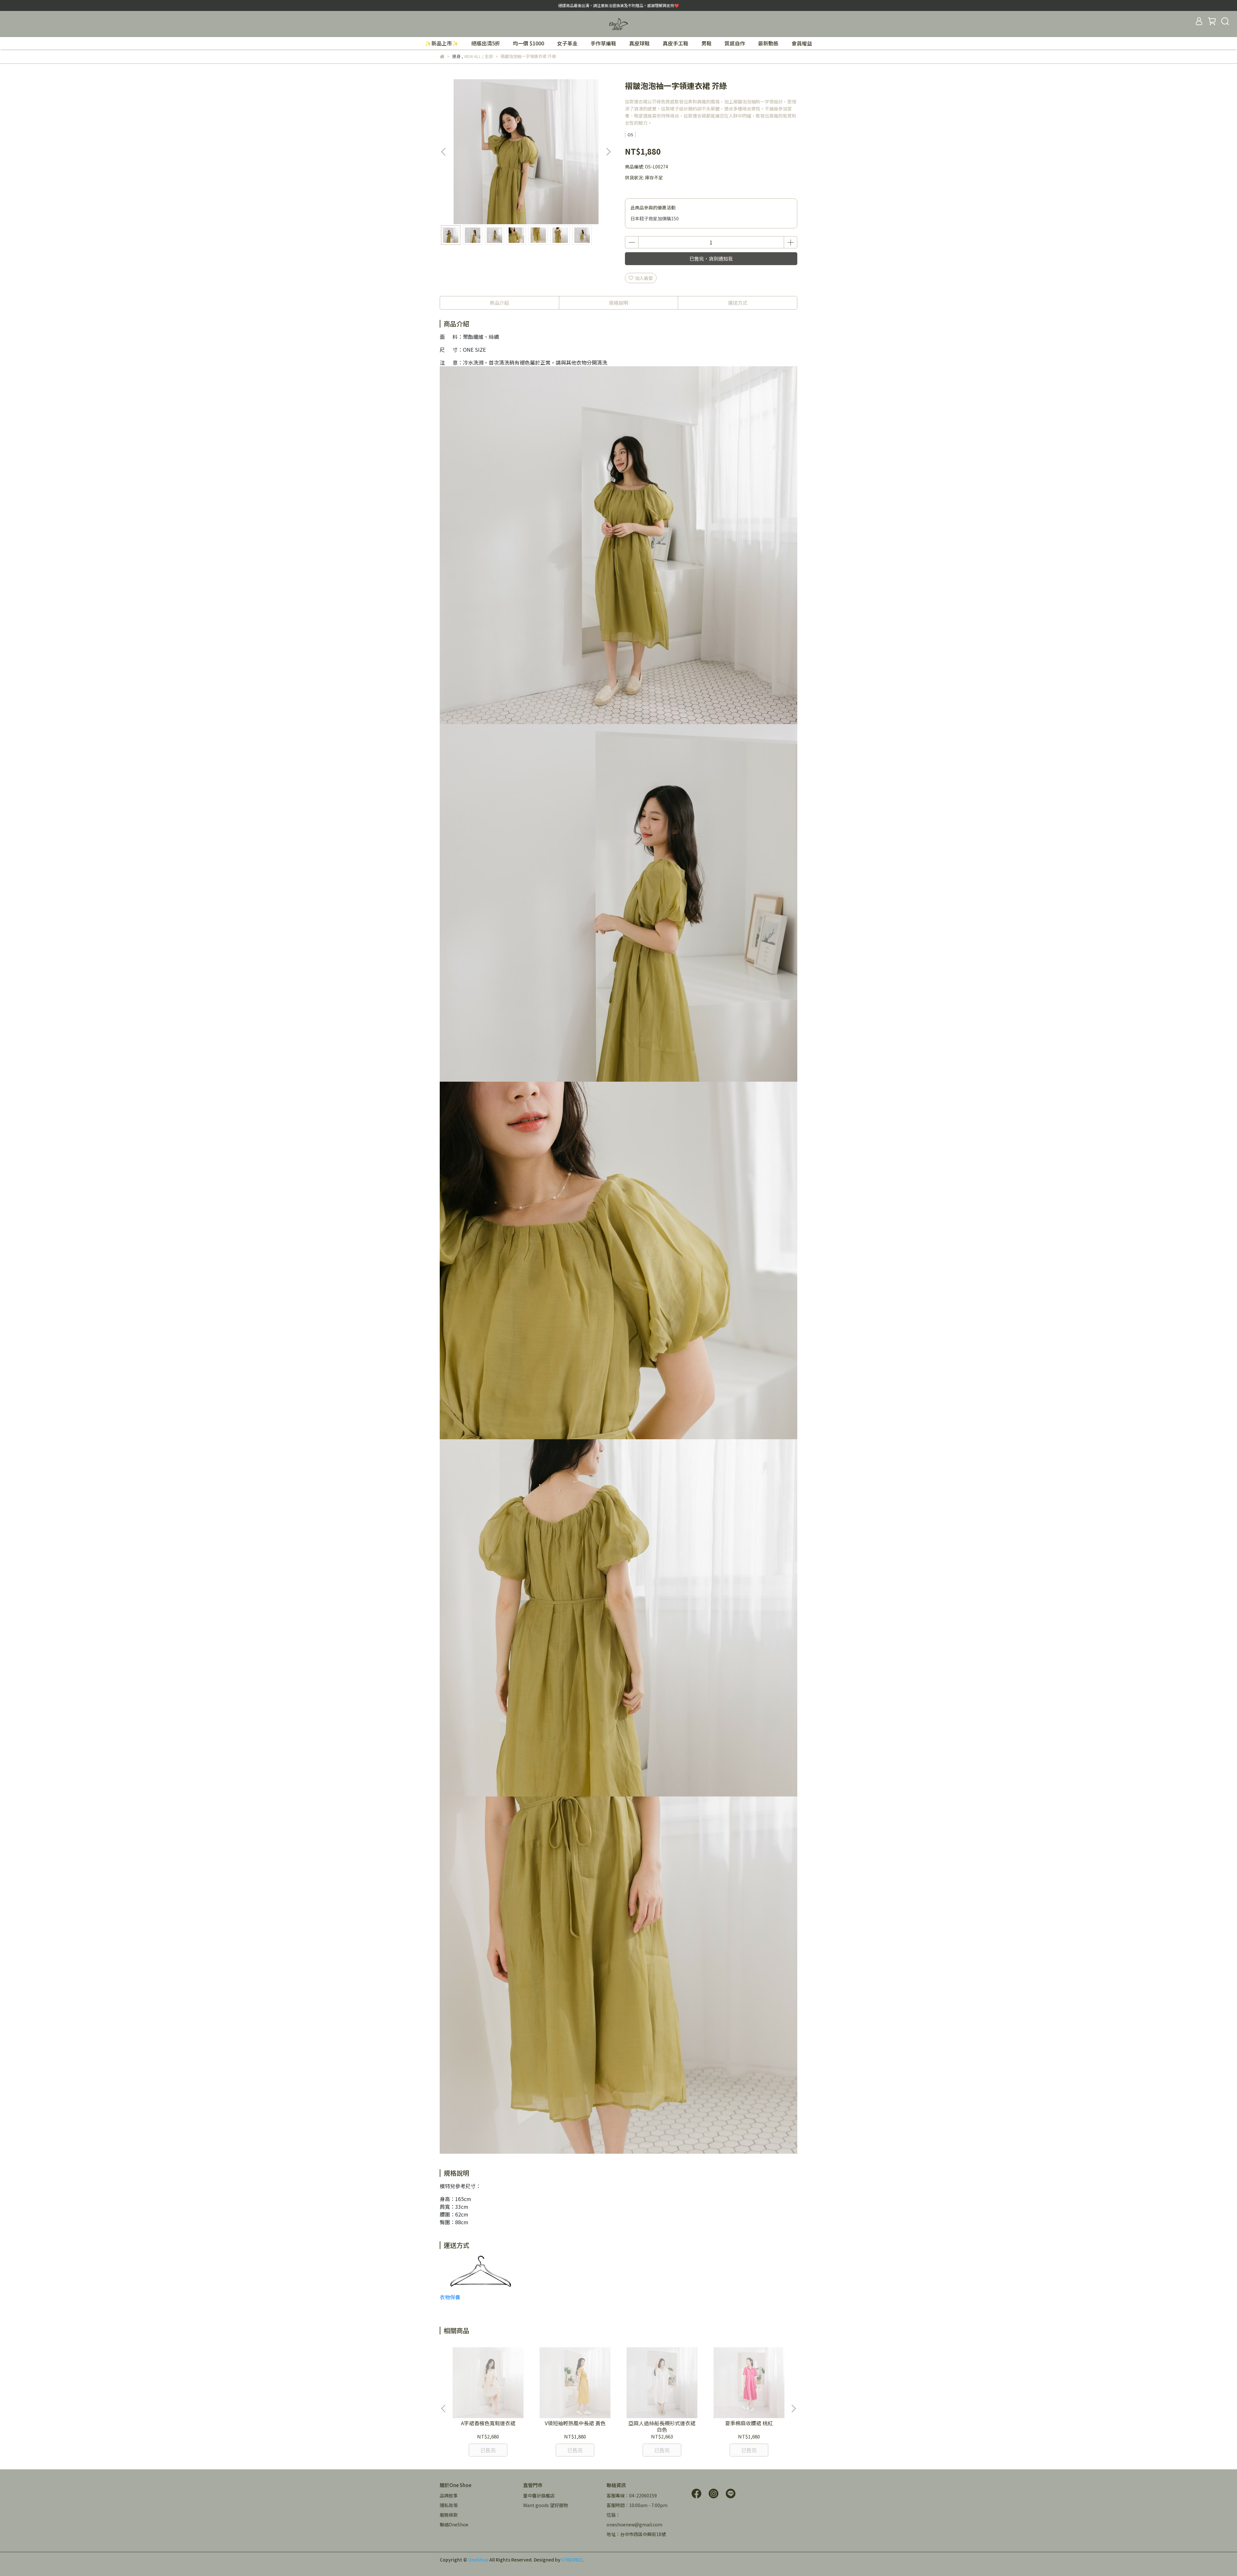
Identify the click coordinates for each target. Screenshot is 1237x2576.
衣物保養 (450, 2297)
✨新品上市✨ (442, 43)
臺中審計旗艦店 (539, 2495)
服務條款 (449, 2515)
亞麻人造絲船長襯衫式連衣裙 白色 (662, 2426)
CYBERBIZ (572, 2560)
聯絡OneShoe (454, 2524)
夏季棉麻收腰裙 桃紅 (749, 2423)
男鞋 (706, 43)
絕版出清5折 (486, 43)
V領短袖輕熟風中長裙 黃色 (575, 2423)
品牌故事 (449, 2495)
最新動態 (768, 43)
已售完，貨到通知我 (711, 259)
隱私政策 (449, 2505)
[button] (608, 152)
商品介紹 (499, 303)
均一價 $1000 (528, 43)
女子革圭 (567, 43)
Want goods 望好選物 (546, 2505)
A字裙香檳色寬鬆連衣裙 (488, 2423)
